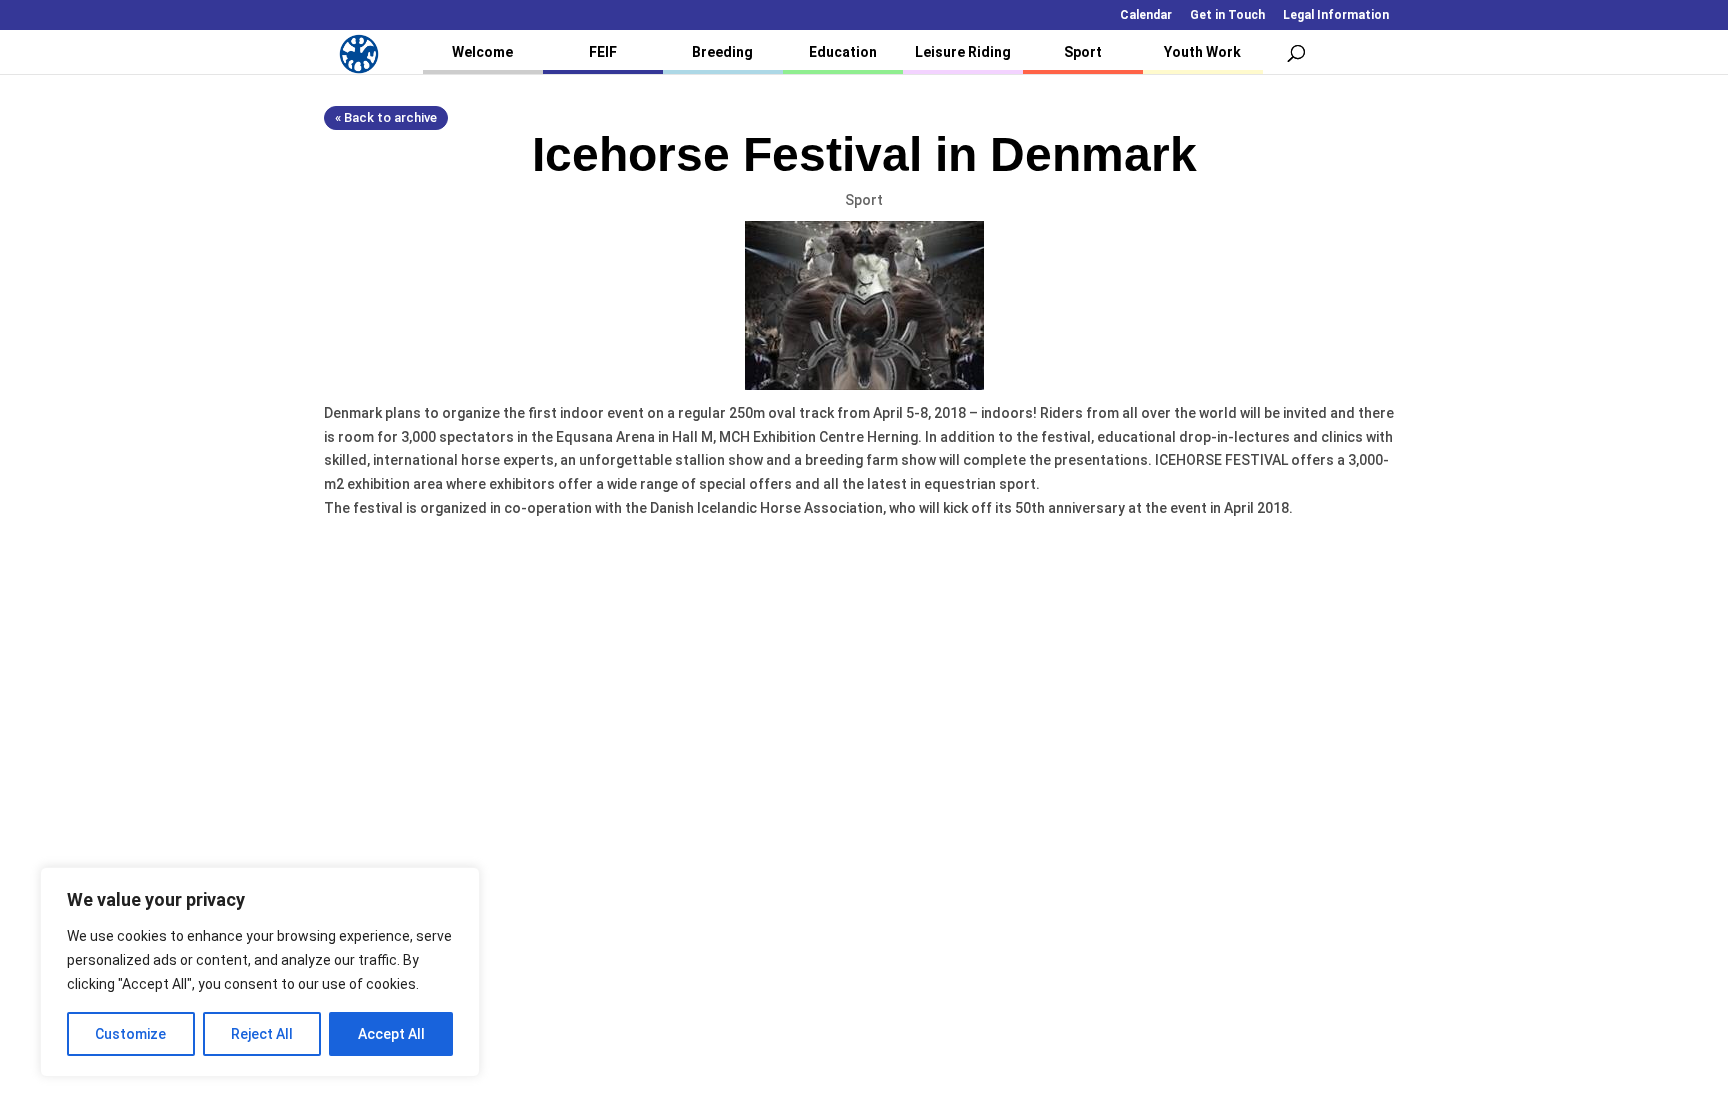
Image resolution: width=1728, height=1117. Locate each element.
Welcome (482, 52)
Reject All (262, 1034)
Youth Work (1202, 52)
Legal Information (1336, 15)
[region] (260, 972)
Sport (1083, 52)
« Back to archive (386, 117)
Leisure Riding (963, 52)
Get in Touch (1227, 15)
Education (843, 52)
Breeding (722, 52)
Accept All (391, 1034)
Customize (130, 1034)
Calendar (1146, 15)
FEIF (603, 52)
